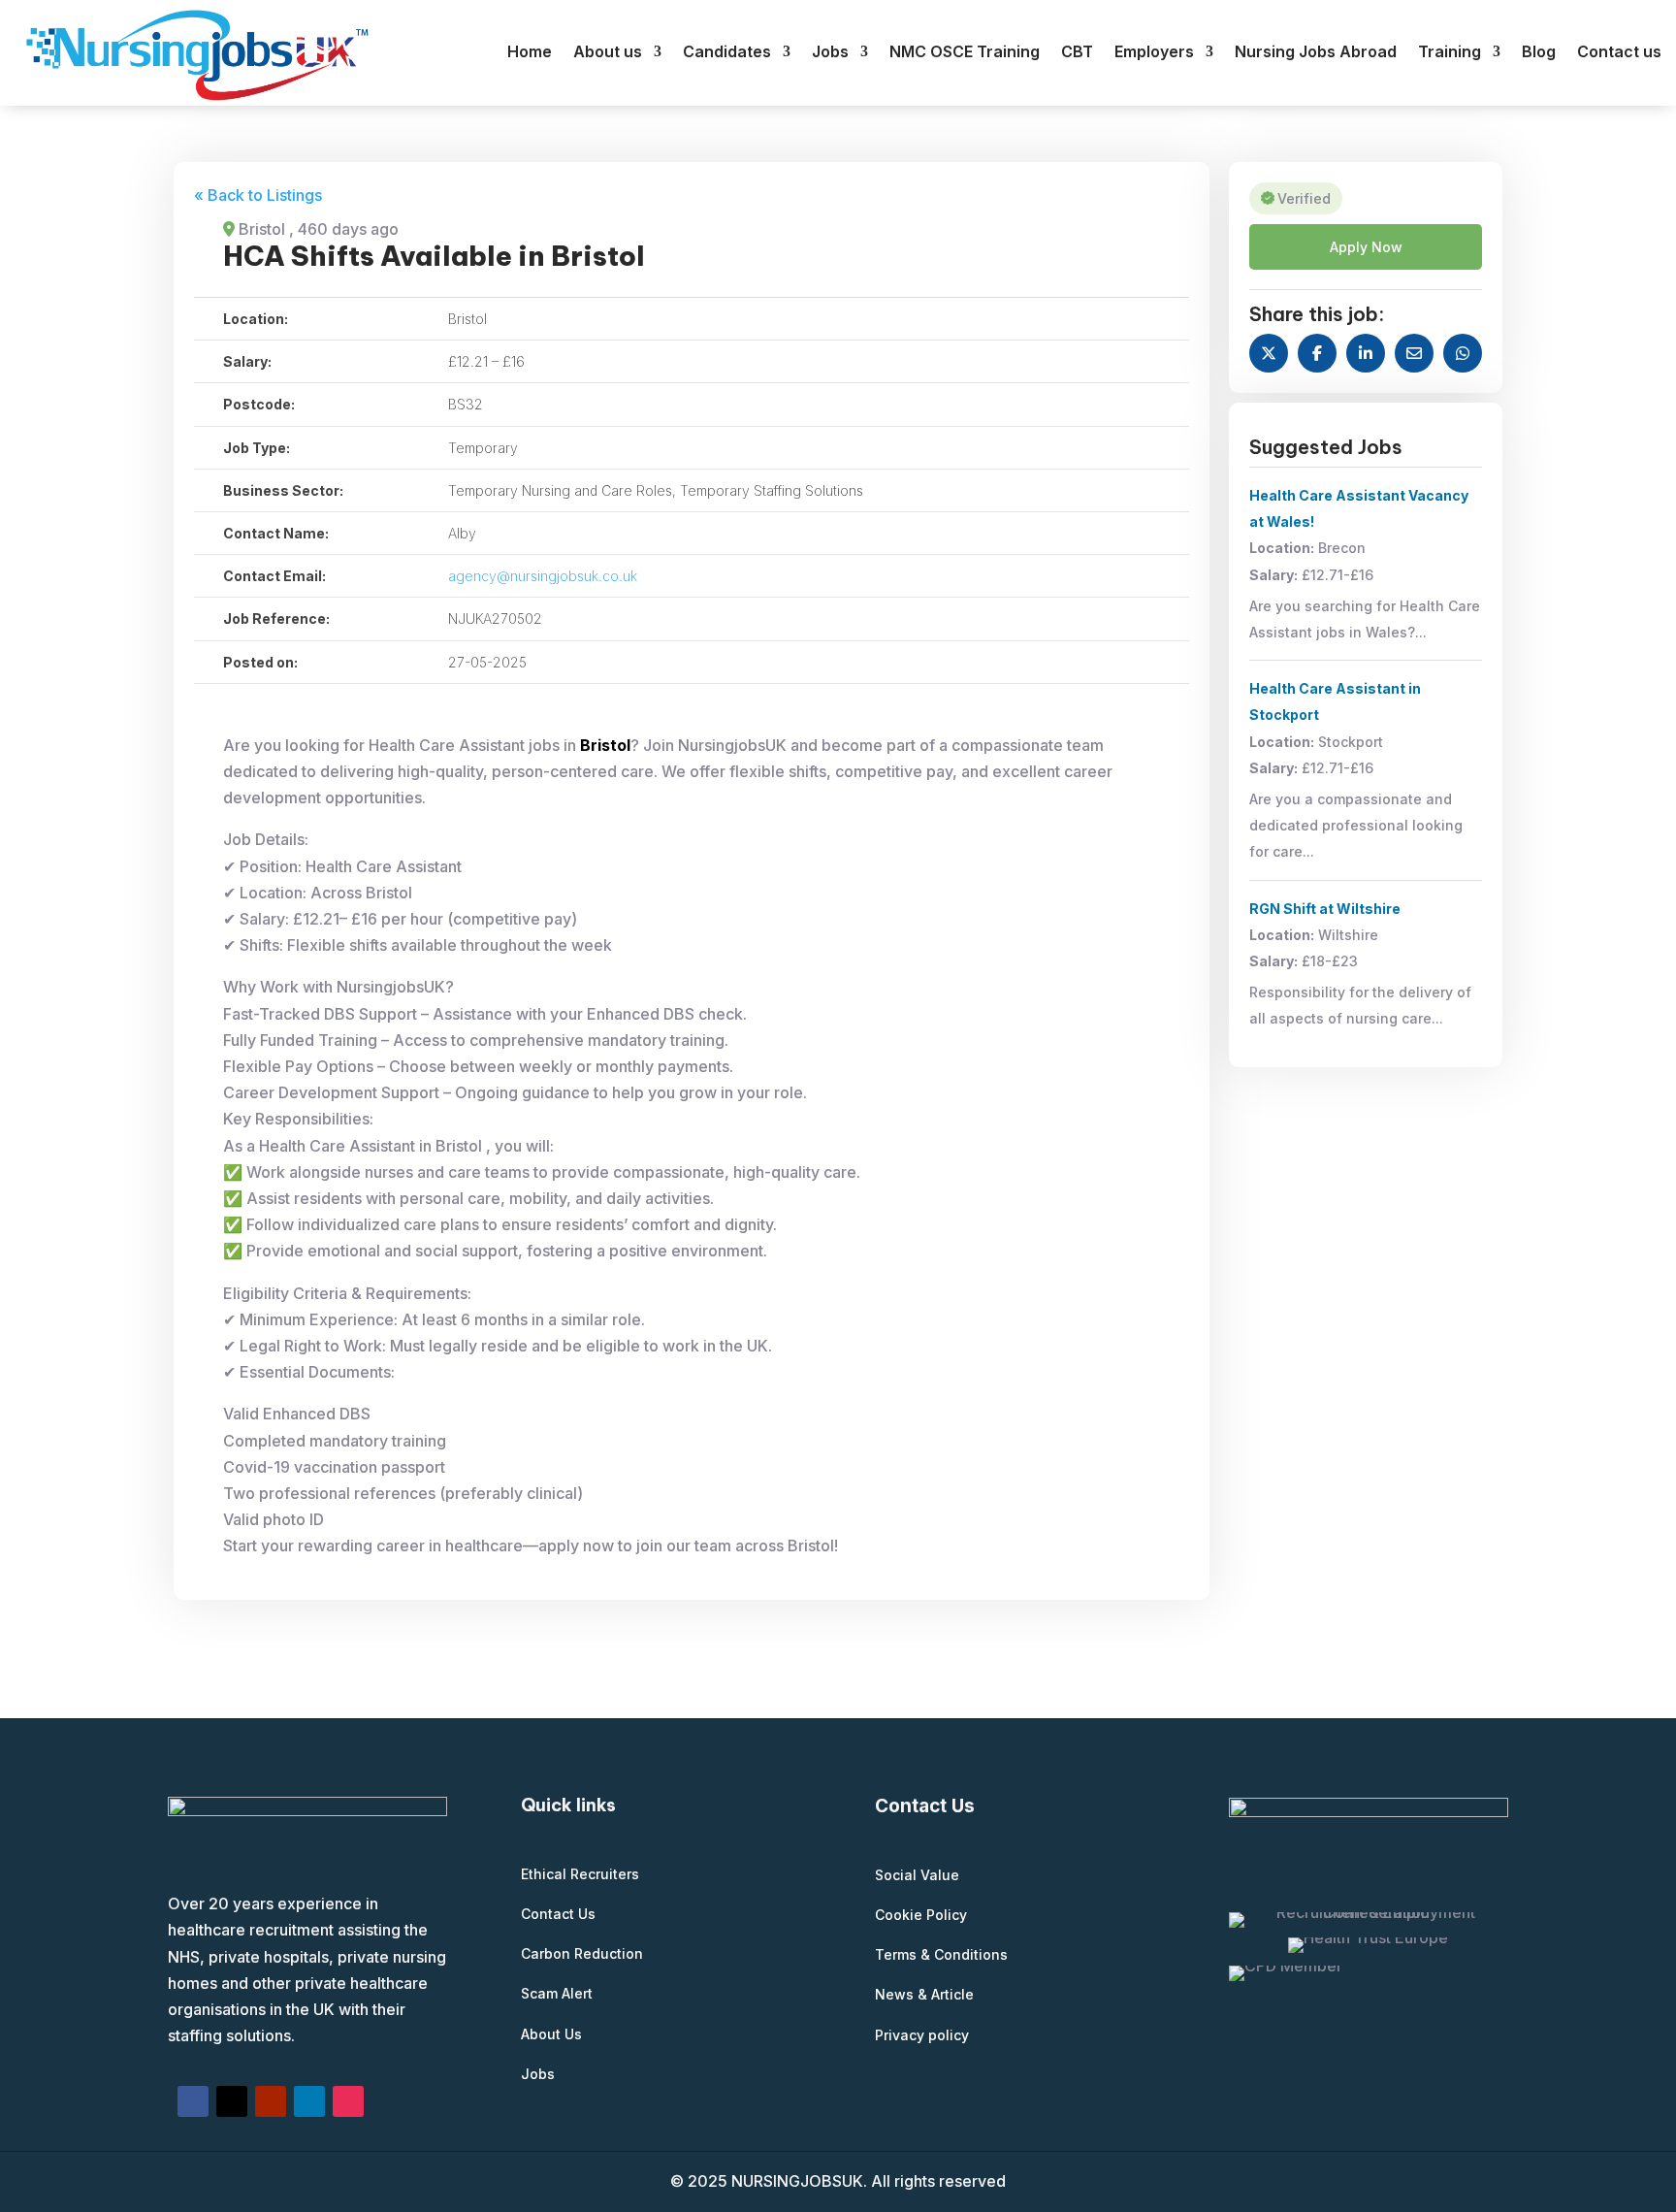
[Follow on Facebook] (193, 2101)
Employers (1154, 53)
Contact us (1619, 53)
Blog (1539, 53)
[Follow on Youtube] (271, 2101)
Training (1450, 53)
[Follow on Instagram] (348, 2101)
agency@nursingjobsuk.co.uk (543, 576)
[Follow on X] (232, 2101)
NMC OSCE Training (965, 53)
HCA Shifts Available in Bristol (434, 256)
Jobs (830, 53)
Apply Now (1366, 247)
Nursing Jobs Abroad (1316, 53)
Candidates (727, 53)
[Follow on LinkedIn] (309, 2101)
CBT (1077, 53)
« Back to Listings (258, 195)
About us (608, 53)
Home (530, 53)
